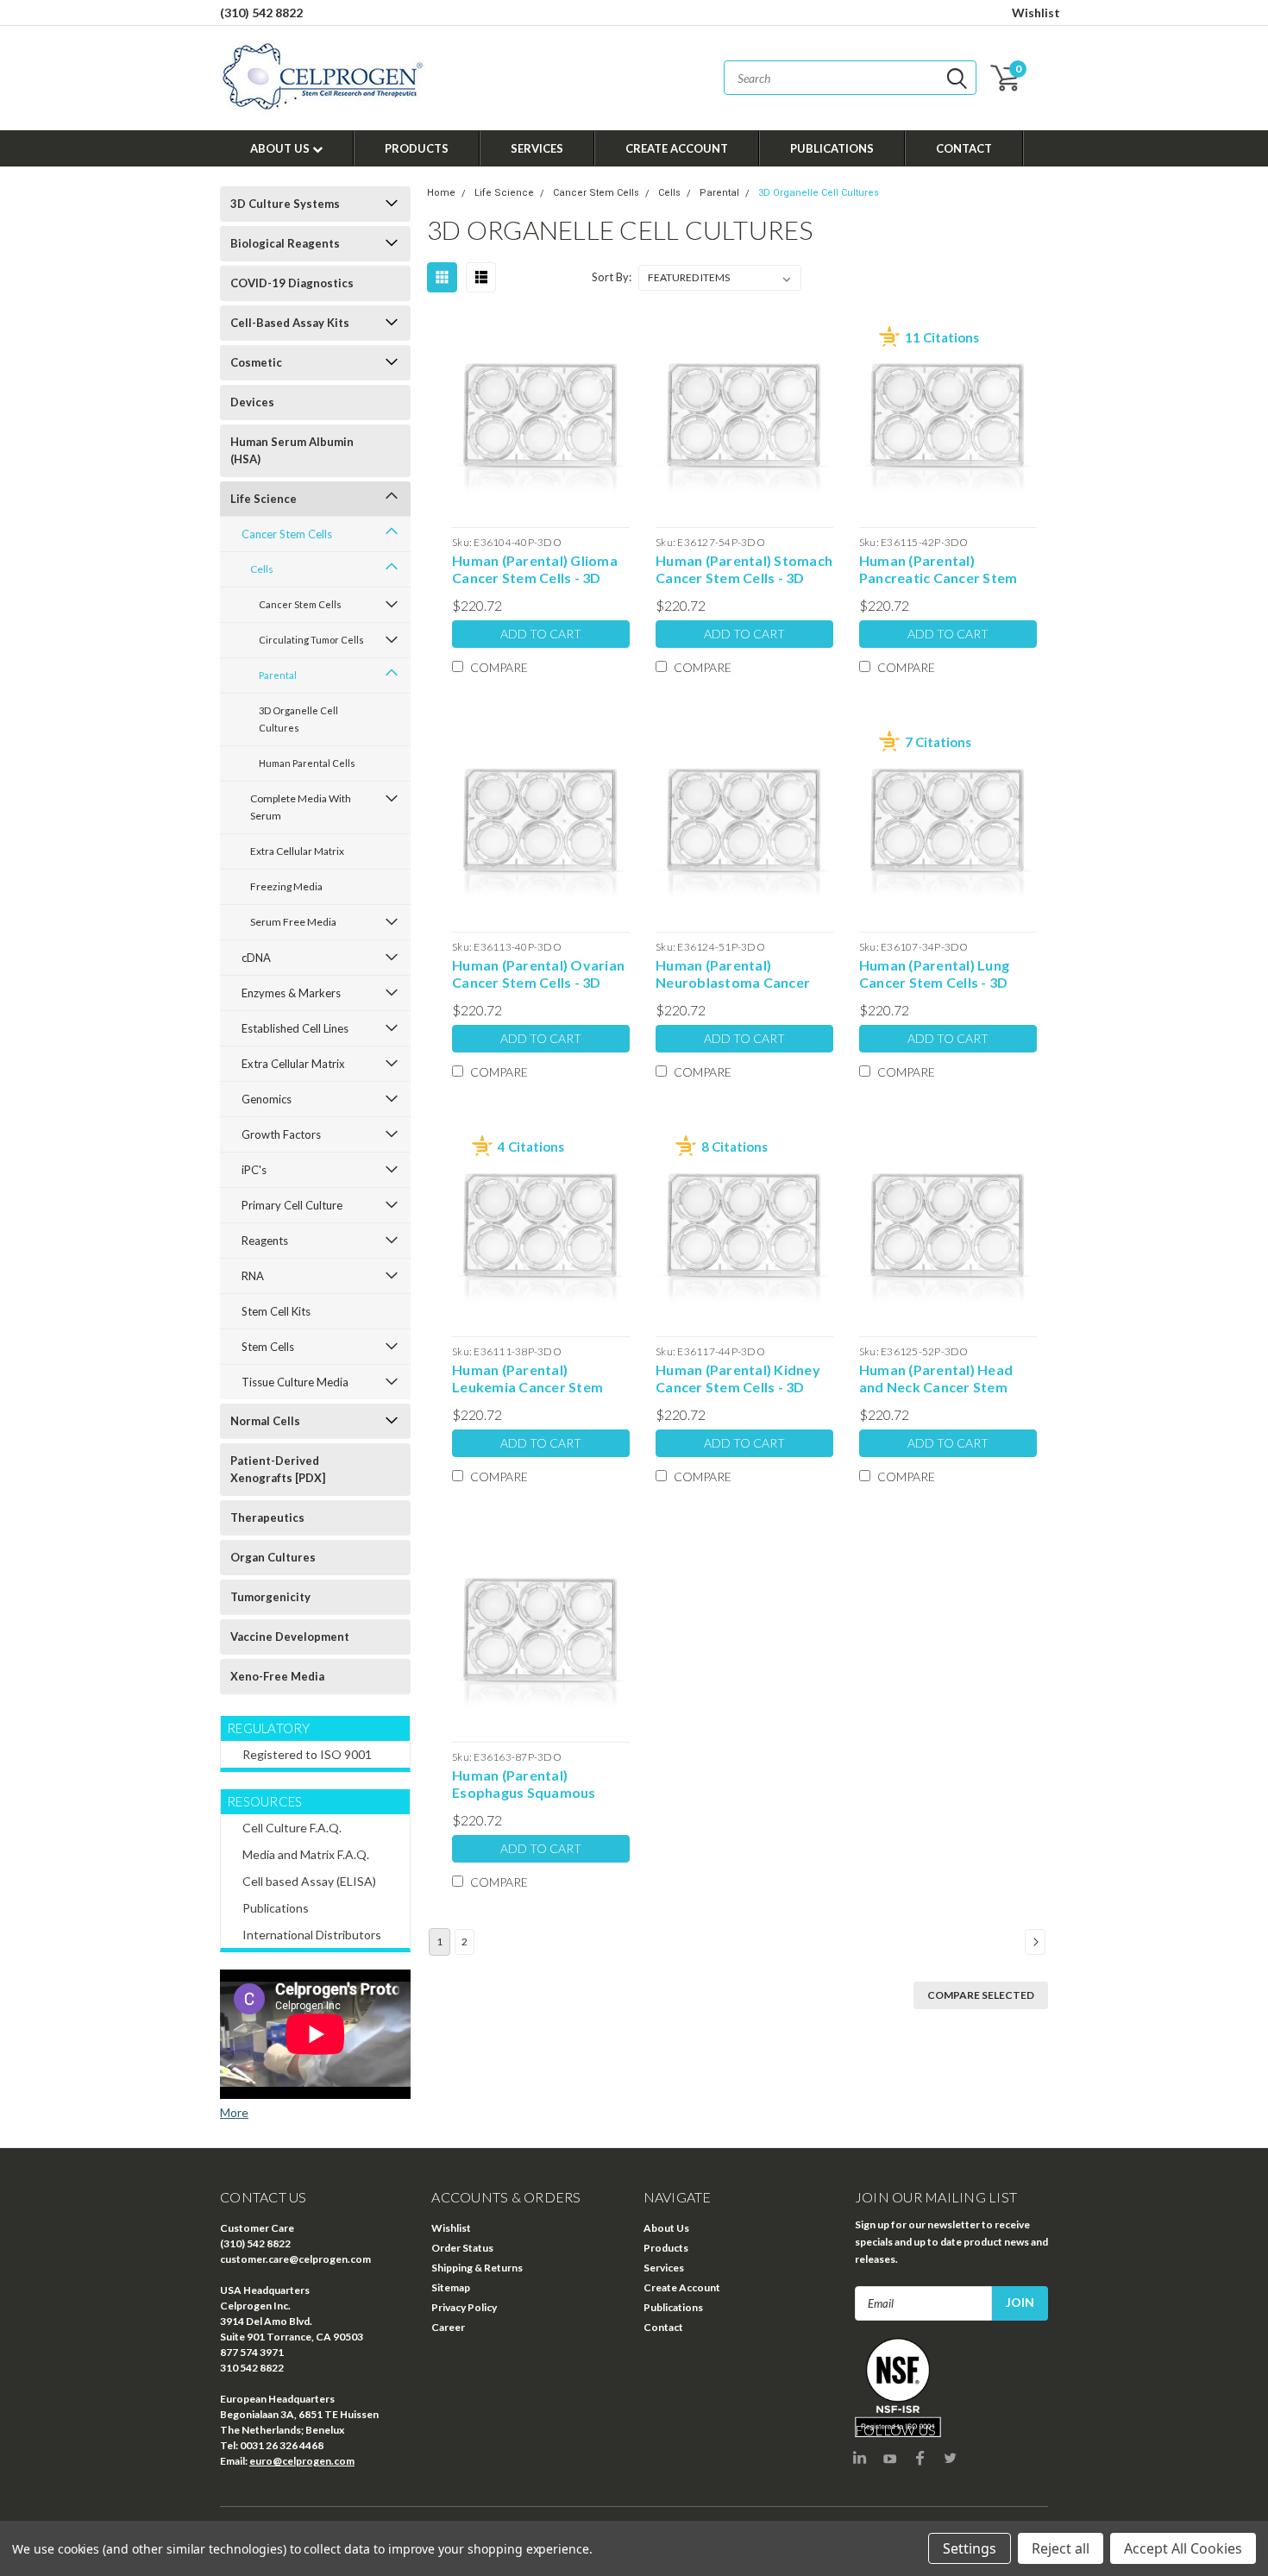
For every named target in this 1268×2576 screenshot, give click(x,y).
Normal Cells (265, 1421)
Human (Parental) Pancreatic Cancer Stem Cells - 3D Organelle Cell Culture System (938, 569)
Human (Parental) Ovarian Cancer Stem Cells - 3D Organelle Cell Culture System (538, 974)
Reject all (1061, 2548)
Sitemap (451, 2287)
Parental (278, 675)
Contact (964, 148)
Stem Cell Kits (276, 1311)
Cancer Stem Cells (287, 534)
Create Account (677, 148)
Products (417, 148)
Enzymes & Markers (291, 993)
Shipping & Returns (477, 2268)
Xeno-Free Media (277, 1676)
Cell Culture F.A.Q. (292, 1828)
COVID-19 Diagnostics (292, 283)
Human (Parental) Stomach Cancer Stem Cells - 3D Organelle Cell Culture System (744, 569)
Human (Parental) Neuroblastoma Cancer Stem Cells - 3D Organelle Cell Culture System (739, 974)
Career (448, 2327)
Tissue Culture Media (295, 1382)
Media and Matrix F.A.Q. (306, 1854)
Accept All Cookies (1183, 2548)
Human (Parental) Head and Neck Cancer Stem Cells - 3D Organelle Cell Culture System (938, 1379)
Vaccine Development (290, 1637)
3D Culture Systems (285, 204)
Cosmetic (256, 362)
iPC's (254, 1170)
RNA (253, 1276)
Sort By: (612, 277)
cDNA (256, 958)
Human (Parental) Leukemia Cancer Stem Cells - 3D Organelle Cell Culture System (531, 1379)
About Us (281, 148)
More (234, 2112)
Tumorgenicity (270, 1597)
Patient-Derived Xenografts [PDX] (278, 1469)
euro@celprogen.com (302, 2461)
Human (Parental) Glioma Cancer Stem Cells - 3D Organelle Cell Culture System (535, 569)
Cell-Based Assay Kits (290, 323)
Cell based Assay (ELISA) (309, 1881)
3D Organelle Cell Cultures (298, 719)
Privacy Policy (464, 2307)
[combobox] (850, 78)
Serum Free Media (293, 922)
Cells (262, 569)
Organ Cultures (273, 1557)
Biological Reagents (285, 243)
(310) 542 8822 (261, 13)
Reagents (265, 1241)
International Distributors (312, 1935)
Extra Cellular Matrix (297, 851)
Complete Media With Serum (301, 807)
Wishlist (1036, 13)
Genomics (267, 1099)
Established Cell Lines (295, 1028)
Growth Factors (281, 1134)
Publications (832, 148)
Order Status (462, 2248)
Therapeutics (267, 1517)
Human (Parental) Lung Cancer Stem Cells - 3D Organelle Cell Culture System (934, 974)
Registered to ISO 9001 (307, 1754)
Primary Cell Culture (292, 1205)
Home (441, 193)
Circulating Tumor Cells (311, 640)
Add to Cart (541, 634)
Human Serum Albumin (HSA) (292, 450)
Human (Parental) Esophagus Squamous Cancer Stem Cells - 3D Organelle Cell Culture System (527, 1784)
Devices (252, 402)
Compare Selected (981, 1995)
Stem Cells (268, 1347)
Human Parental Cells (307, 763)
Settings (970, 2548)
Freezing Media (286, 886)
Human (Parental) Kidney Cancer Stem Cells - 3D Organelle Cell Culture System (738, 1379)
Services (537, 148)
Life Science (264, 499)
